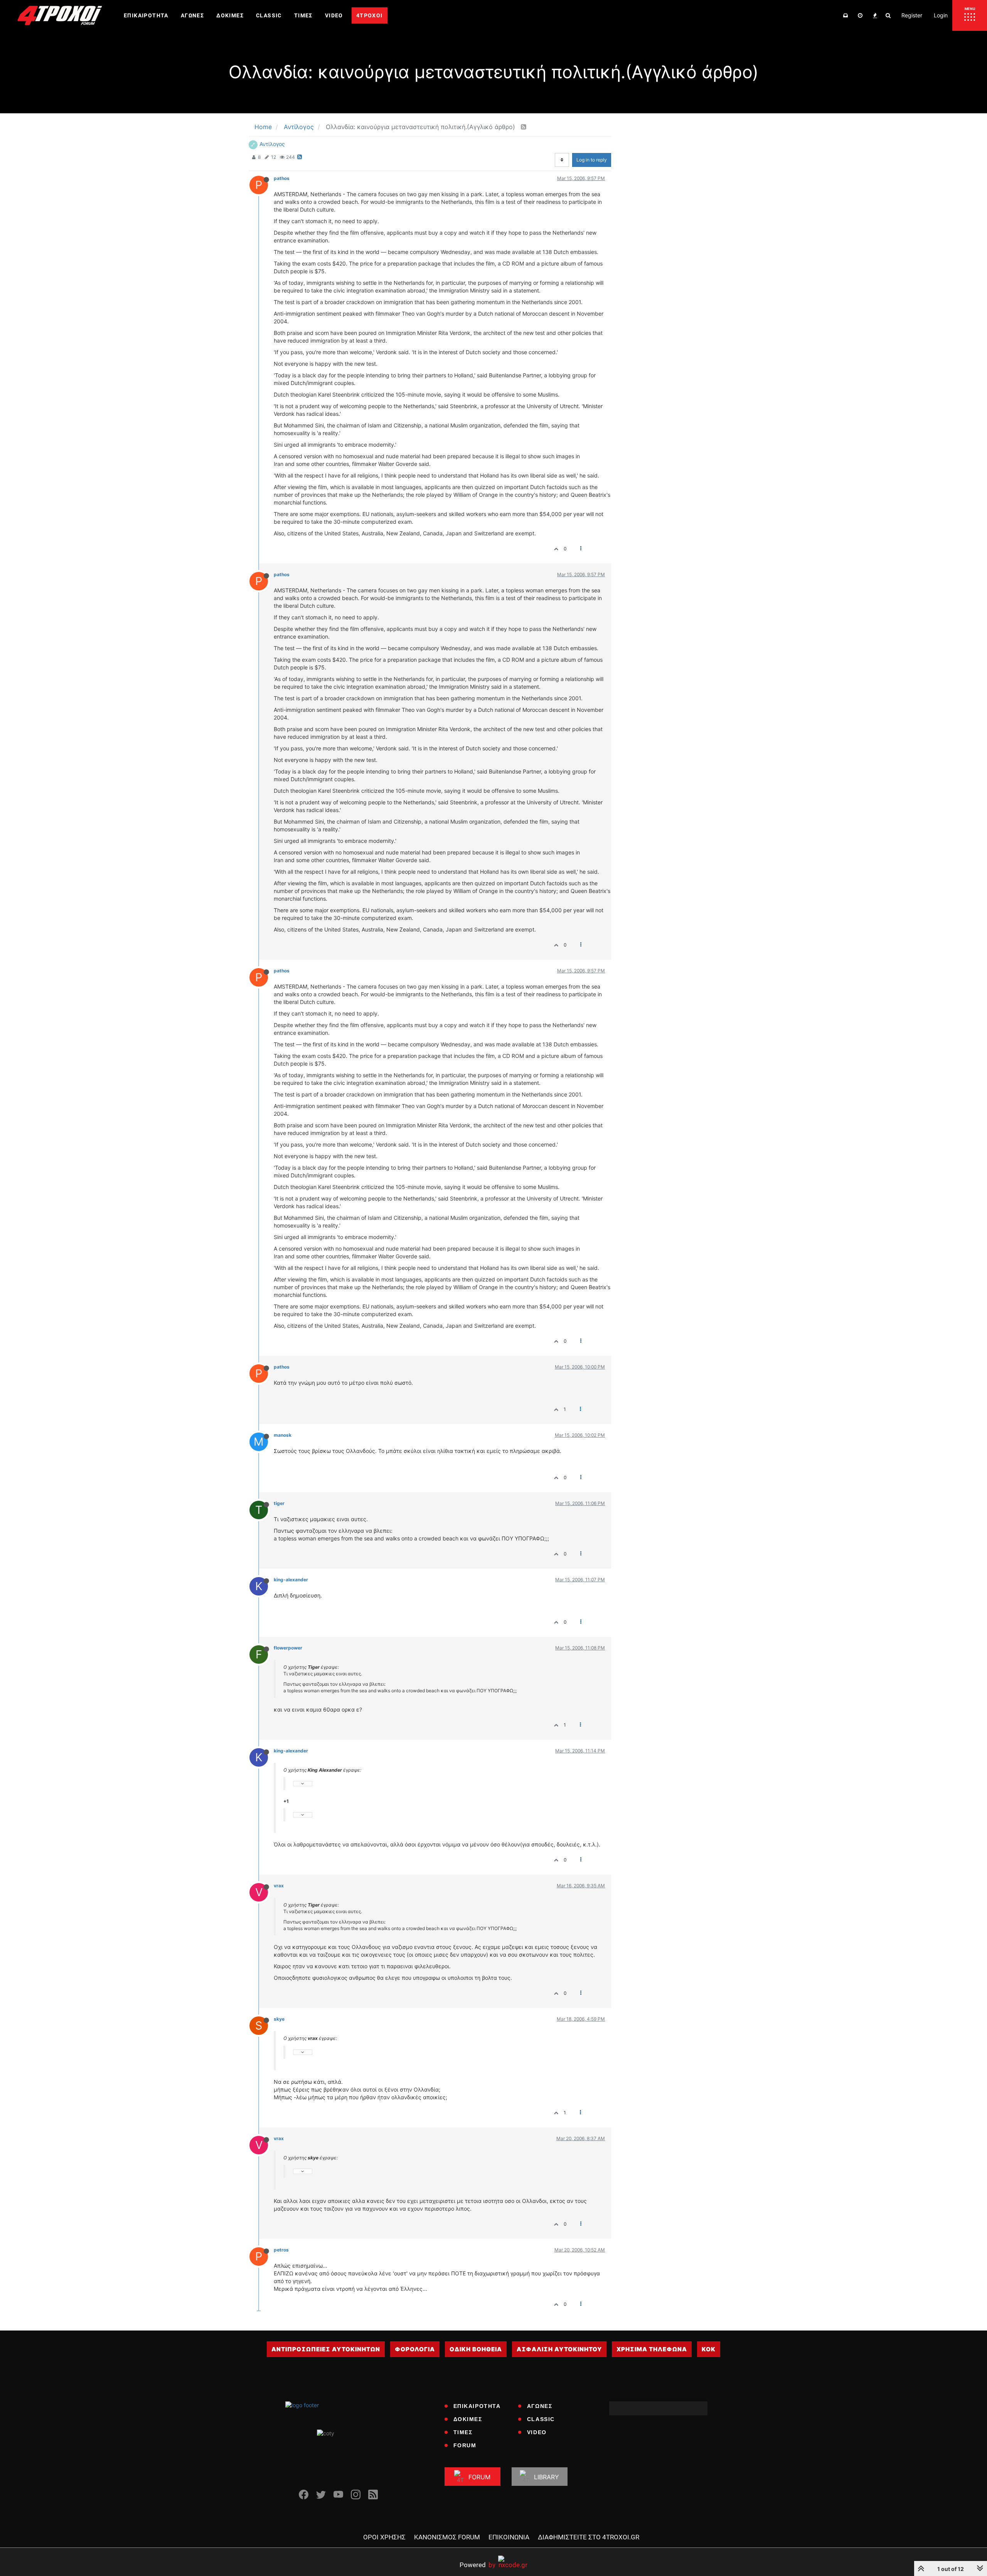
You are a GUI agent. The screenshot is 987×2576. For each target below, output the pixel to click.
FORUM (465, 2445)
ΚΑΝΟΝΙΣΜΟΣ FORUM (447, 2537)
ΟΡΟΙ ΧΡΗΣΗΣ (384, 2537)
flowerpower (288, 1648)
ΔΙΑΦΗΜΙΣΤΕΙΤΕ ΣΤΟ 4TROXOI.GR (589, 2537)
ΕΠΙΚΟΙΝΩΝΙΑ (509, 2537)
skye (279, 2019)
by (477, 2565)
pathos (282, 178)
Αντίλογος (272, 144)
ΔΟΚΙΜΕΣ (468, 2419)
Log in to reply (592, 160)
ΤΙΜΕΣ (463, 2432)
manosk (283, 1435)
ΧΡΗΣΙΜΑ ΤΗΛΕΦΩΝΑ (652, 2349)
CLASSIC (541, 2419)
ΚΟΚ (709, 2349)
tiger (279, 1503)
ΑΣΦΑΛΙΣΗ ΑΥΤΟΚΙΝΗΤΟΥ (559, 2349)
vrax (279, 1886)
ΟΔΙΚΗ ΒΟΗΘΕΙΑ (476, 2349)
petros (281, 2250)
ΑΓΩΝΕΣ (540, 2406)
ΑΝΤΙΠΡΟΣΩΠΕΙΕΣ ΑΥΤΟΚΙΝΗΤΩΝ (326, 2349)
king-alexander (291, 1580)
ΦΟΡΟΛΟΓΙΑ (415, 2349)
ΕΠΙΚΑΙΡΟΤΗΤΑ (477, 2406)
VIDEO (537, 2432)
